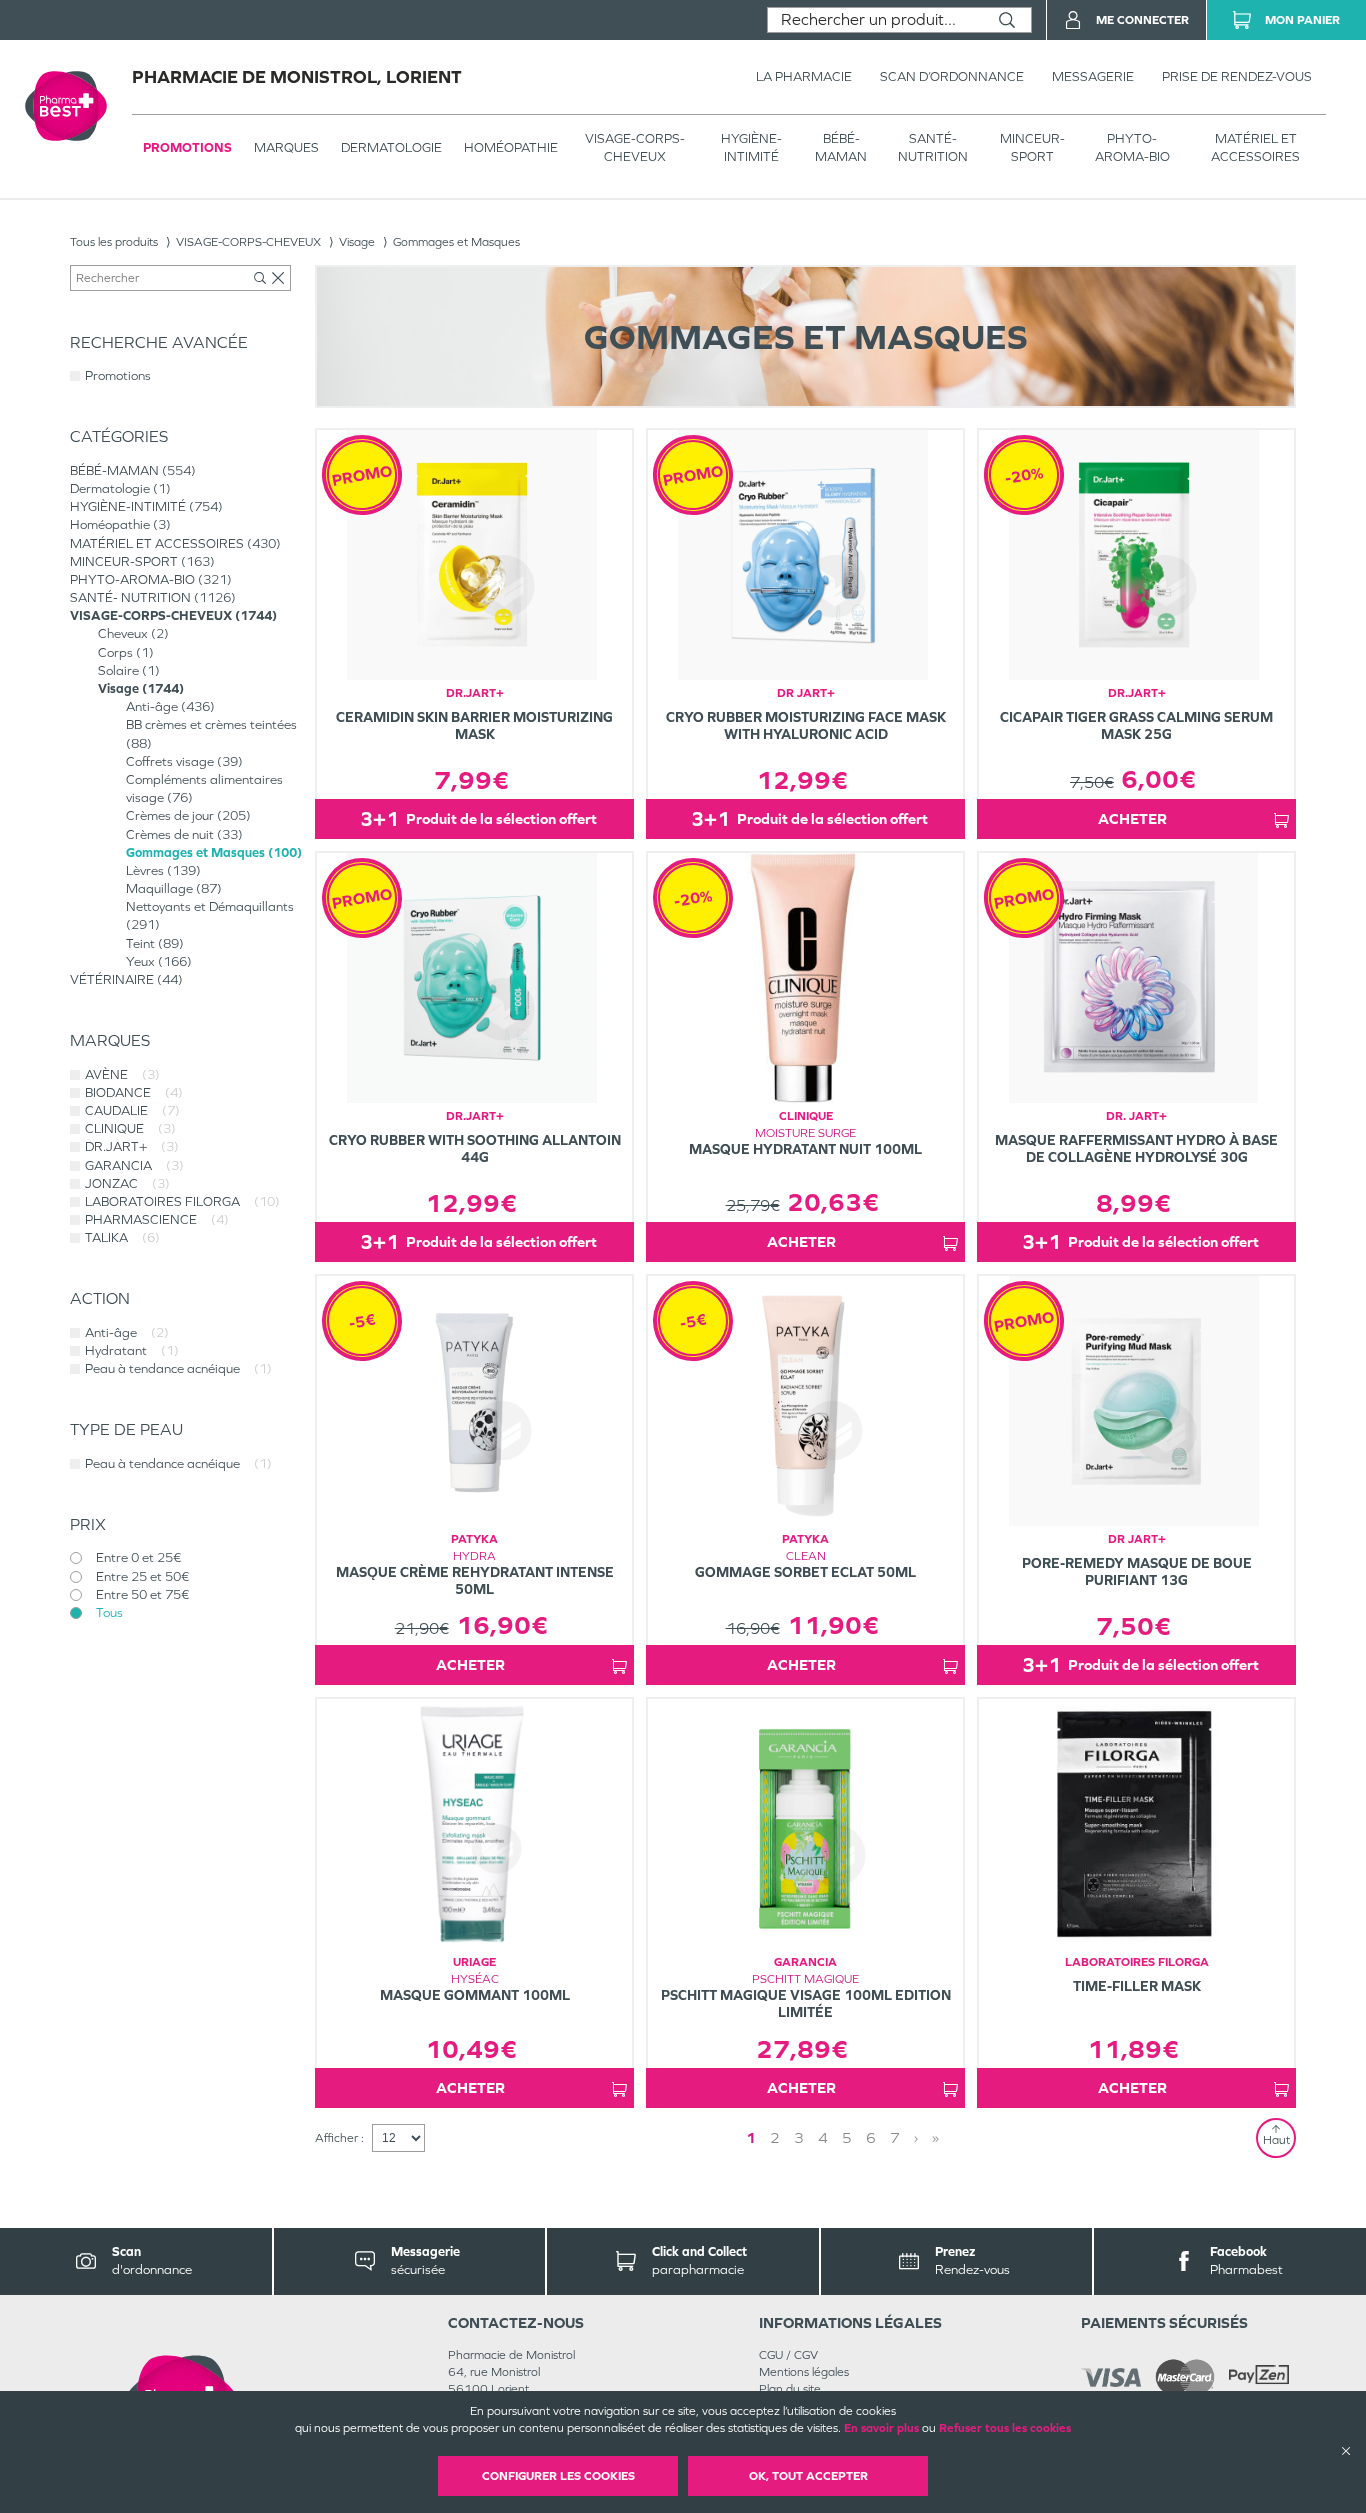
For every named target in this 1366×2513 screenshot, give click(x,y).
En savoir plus (881, 2428)
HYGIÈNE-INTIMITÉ (751, 147)
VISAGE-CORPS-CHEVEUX (635, 147)
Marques (286, 147)
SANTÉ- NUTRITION (933, 147)
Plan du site (790, 2389)
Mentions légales (804, 2372)
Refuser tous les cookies (1005, 2428)
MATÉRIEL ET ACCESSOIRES (1255, 147)
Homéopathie (511, 147)
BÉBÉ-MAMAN (841, 147)
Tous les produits (114, 242)
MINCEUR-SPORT (1032, 147)
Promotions (187, 147)
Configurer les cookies (558, 2476)
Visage (357, 242)
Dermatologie (391, 147)
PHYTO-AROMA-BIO (1132, 147)
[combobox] (875, 20)
